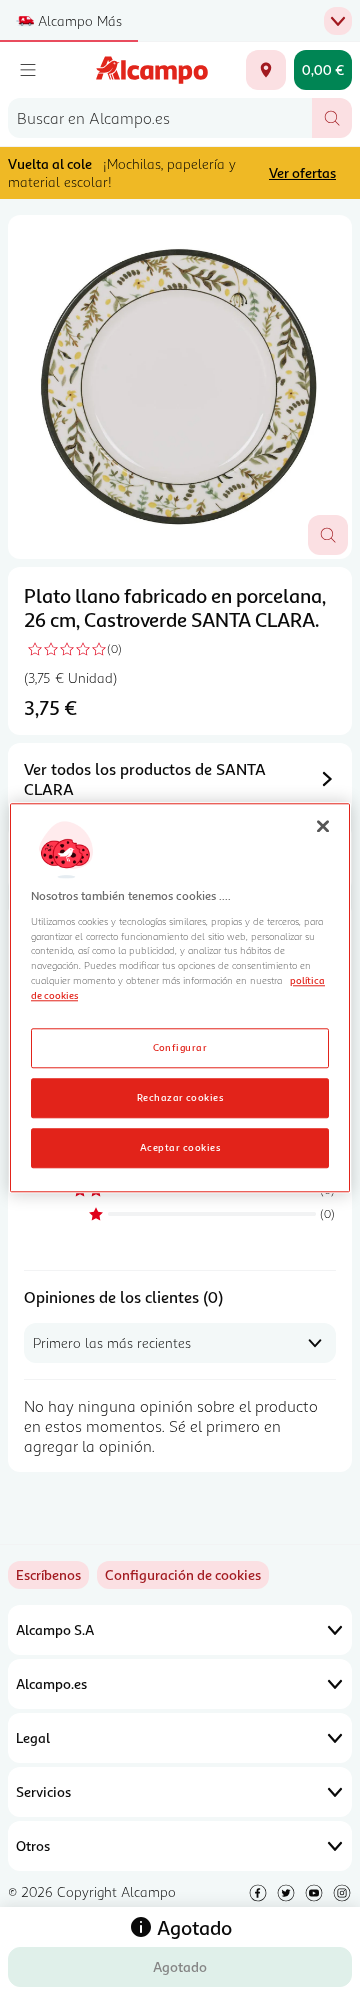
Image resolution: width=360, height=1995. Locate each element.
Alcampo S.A (55, 1629)
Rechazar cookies (180, 1097)
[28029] (266, 70)
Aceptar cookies (180, 1147)
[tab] (180, 387)
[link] (183, 1575)
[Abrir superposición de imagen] (328, 535)
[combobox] (160, 118)
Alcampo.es (51, 1683)
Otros (33, 1845)
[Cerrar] (323, 826)
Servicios (43, 1791)
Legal (33, 1737)
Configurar (180, 1047)
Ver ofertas (302, 172)
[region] (180, 997)
